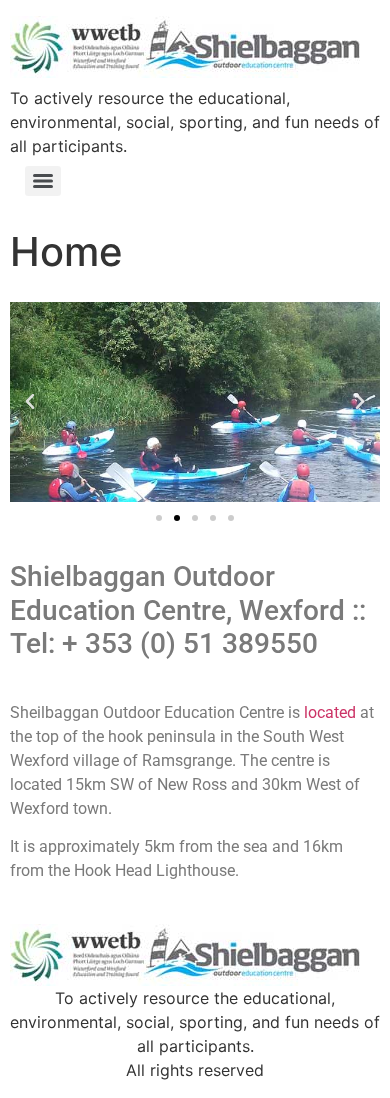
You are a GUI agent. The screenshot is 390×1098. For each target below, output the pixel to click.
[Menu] (43, 181)
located (330, 712)
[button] (30, 402)
